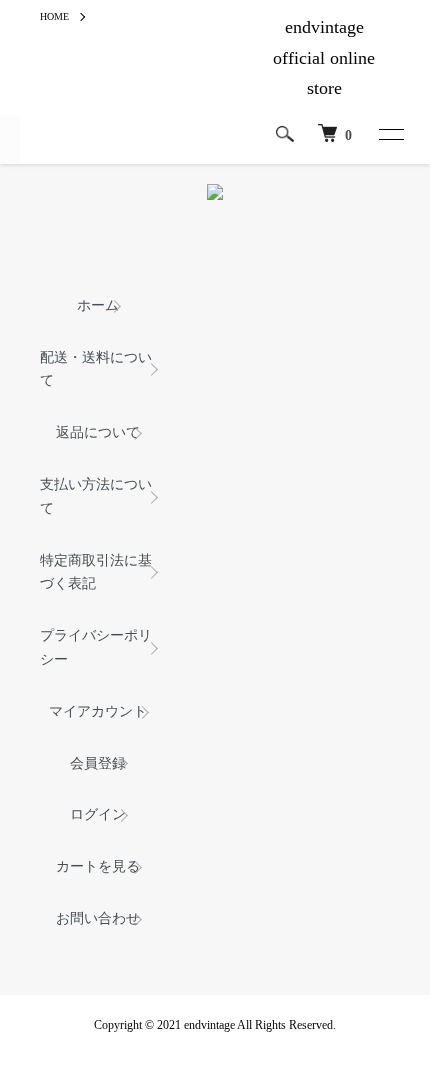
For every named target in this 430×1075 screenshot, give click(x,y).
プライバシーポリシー (96, 647)
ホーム (98, 305)
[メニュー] (390, 134)
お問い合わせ (98, 918)
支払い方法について (96, 496)
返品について (98, 432)
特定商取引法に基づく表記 (96, 572)
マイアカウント (98, 711)
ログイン (98, 814)
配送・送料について (96, 369)
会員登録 (98, 763)
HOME (54, 16)
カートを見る (98, 866)
